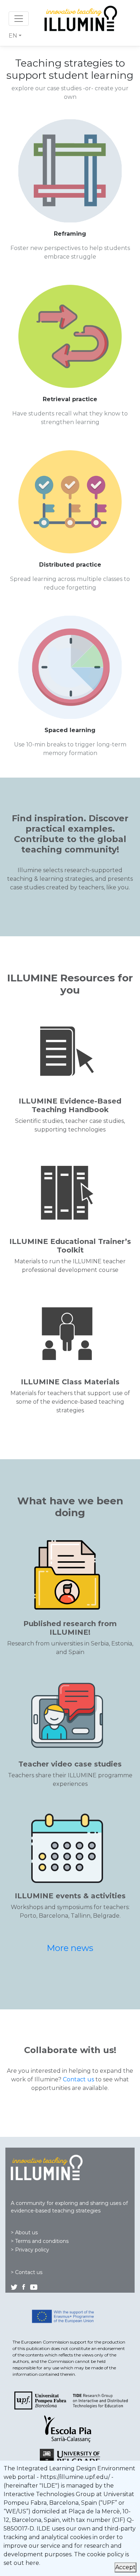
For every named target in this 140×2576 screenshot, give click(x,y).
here (32, 2563)
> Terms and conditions (40, 2241)
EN (13, 36)
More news (70, 1948)
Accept (125, 2567)
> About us (24, 2233)
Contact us (78, 2079)
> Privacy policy (30, 2250)
